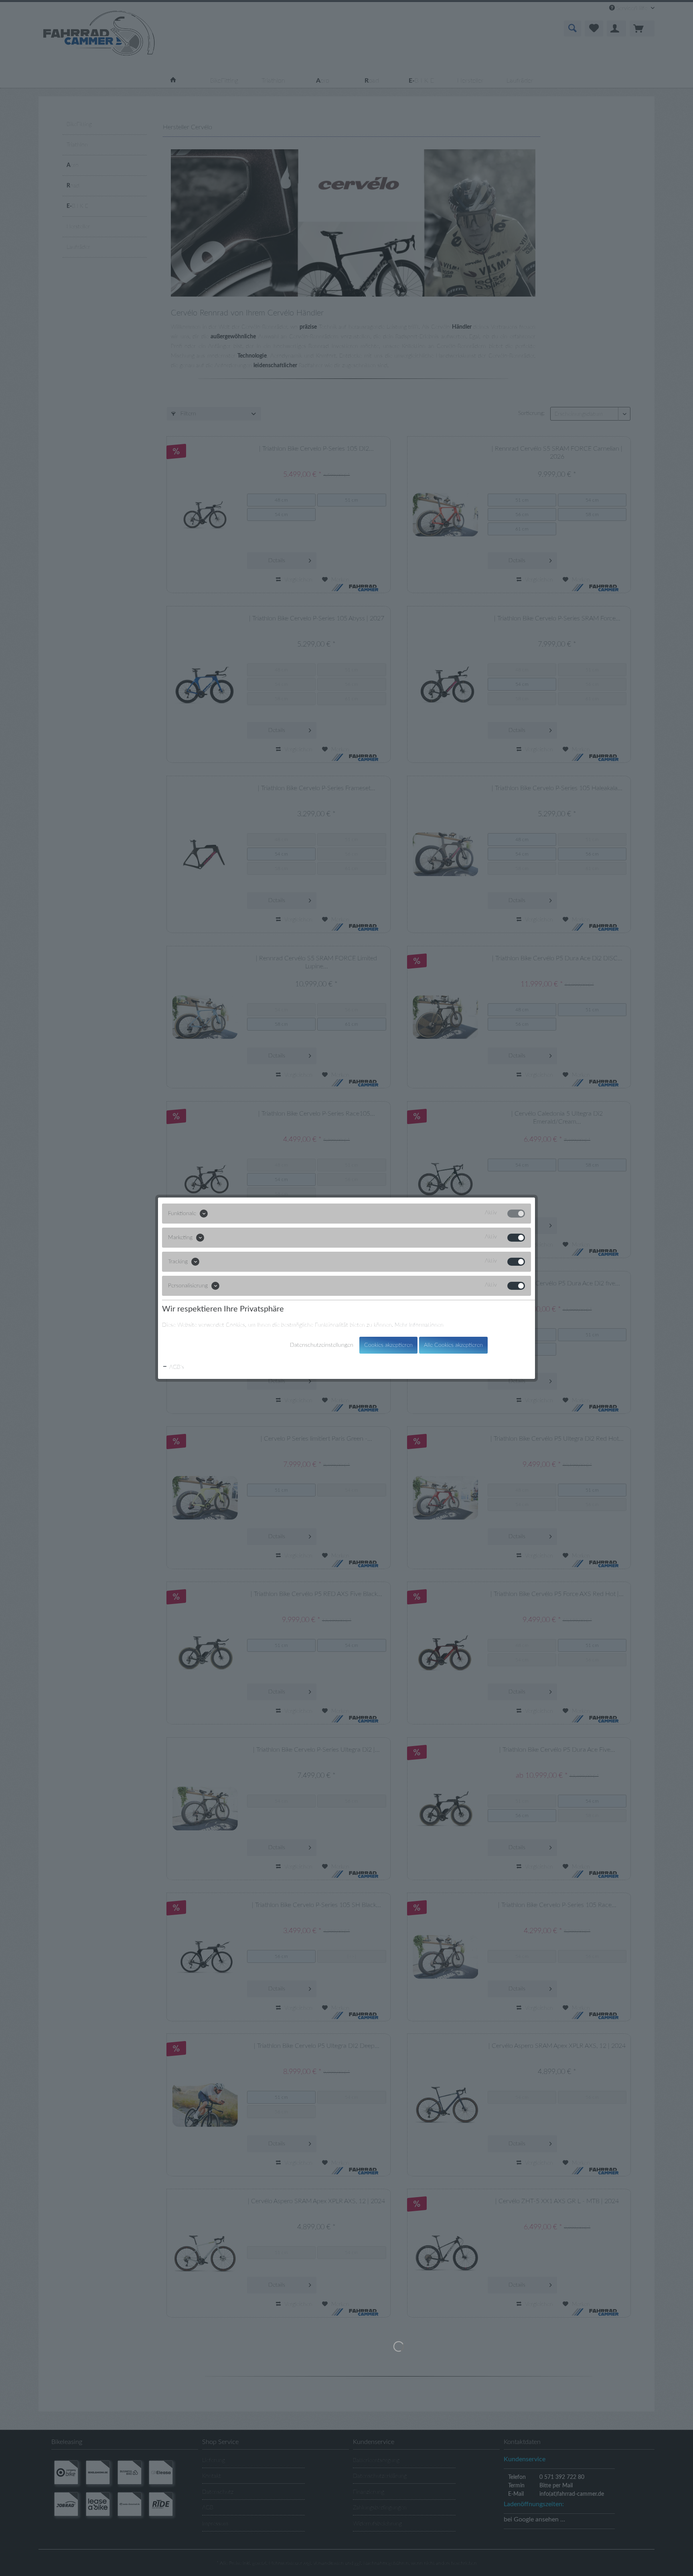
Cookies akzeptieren (388, 1345)
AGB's (176, 1367)
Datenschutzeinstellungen (322, 1345)
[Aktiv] (516, 1214)
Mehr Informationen (419, 1325)
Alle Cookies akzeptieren (453, 1345)
